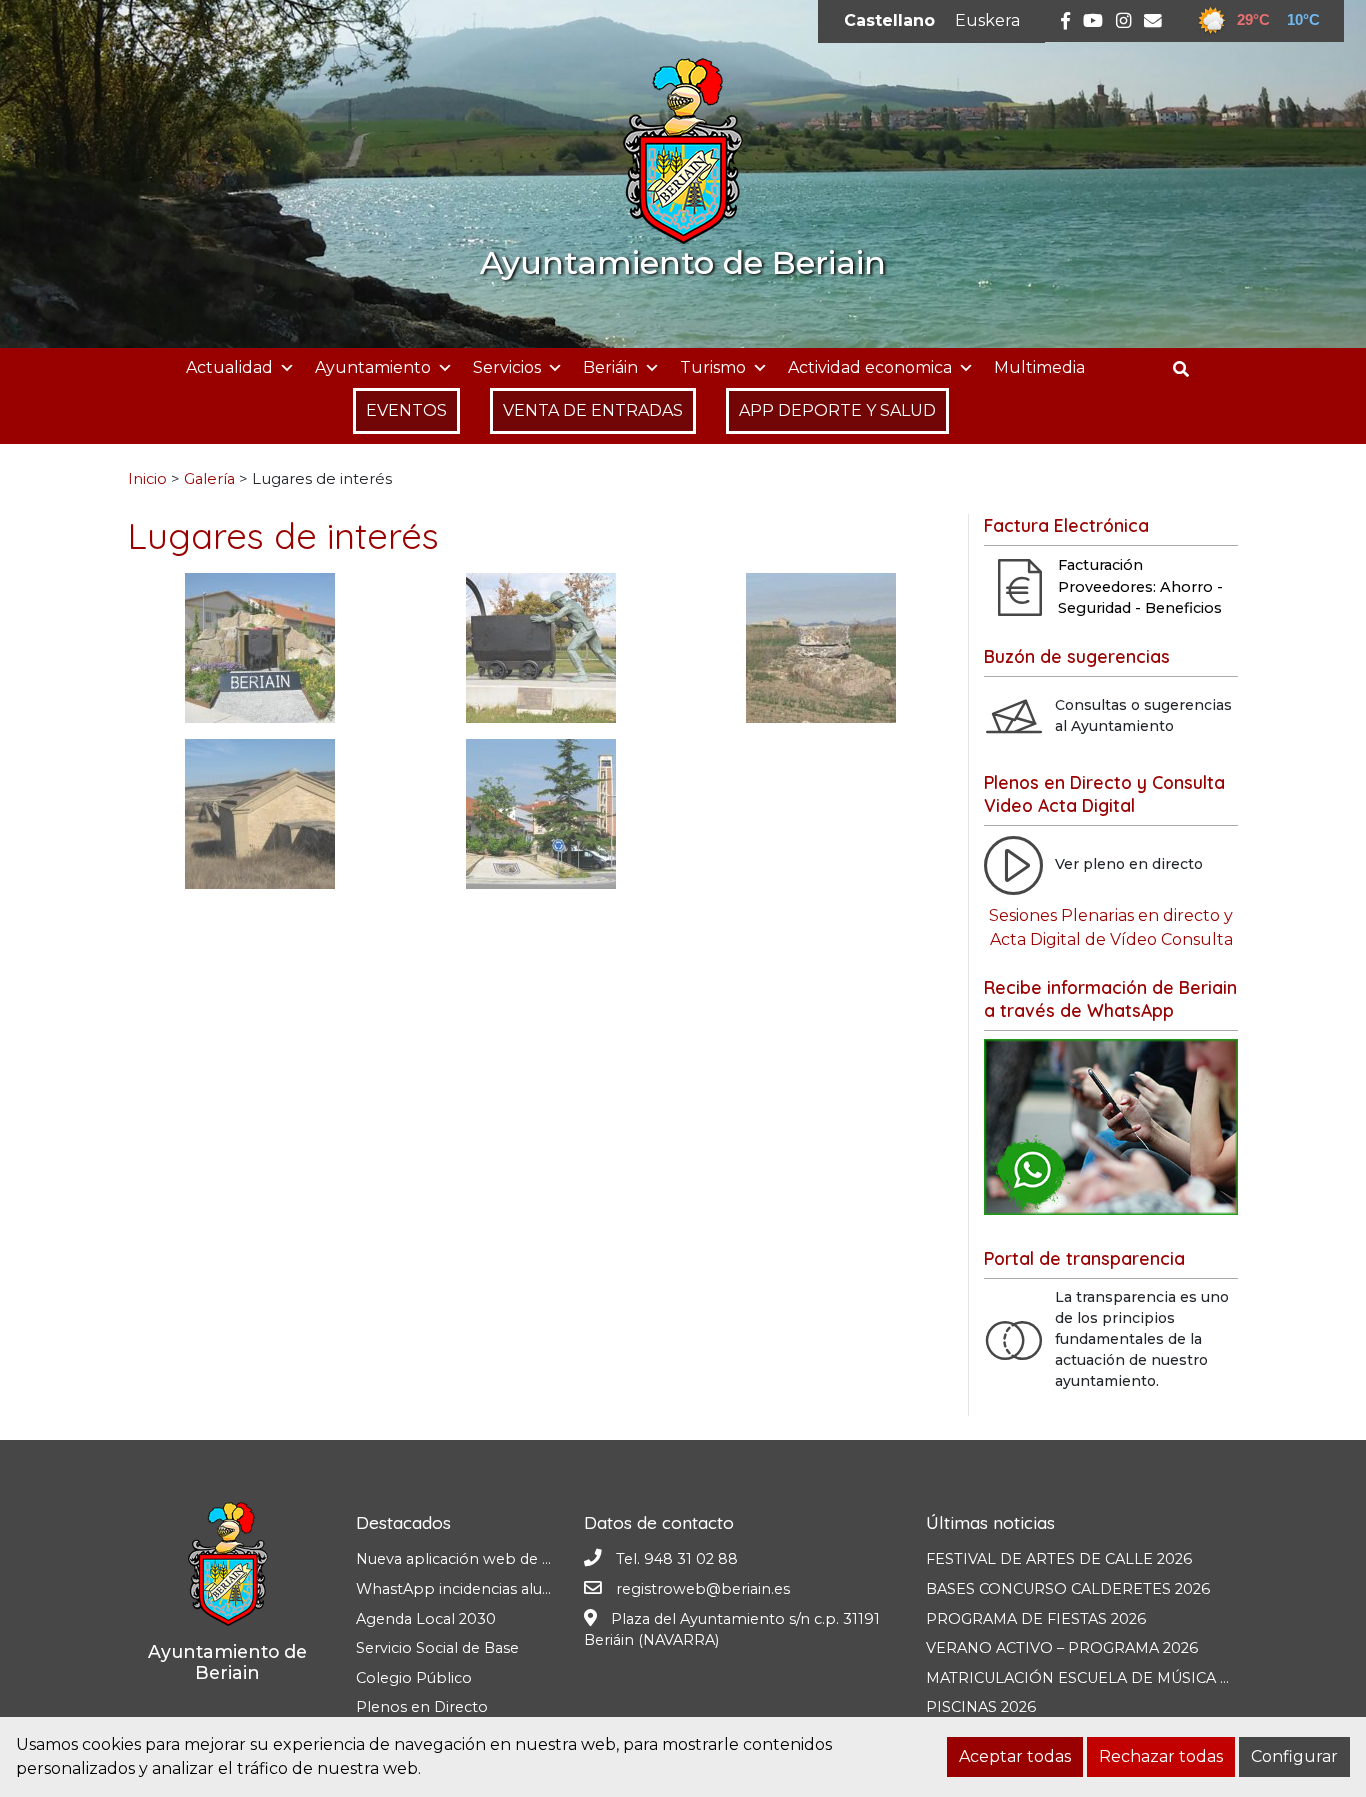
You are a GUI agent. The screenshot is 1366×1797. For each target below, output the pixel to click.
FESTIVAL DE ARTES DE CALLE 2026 (1059, 1559)
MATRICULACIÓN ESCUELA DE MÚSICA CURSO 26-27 (1122, 1678)
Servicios (507, 367)
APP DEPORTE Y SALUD (837, 410)
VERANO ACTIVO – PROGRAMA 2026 (1062, 1648)
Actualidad (229, 367)
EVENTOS (406, 410)
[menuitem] (889, 21)
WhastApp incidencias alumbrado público (508, 1589)
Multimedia (1039, 367)
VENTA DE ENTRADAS (593, 410)
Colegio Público (414, 1678)
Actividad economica (870, 367)
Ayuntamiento (373, 367)
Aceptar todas (1015, 1756)
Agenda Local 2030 (426, 1619)
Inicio (147, 479)
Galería (209, 479)
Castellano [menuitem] (889, 20)
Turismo (713, 367)
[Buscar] (1188, 369)
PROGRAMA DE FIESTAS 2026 (1036, 1619)
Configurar (1294, 1756)
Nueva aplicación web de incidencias (488, 1559)
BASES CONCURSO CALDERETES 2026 (1068, 1589)
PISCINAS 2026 (981, 1707)
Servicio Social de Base (437, 1648)
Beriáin (610, 367)
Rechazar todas (1161, 1756)
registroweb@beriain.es (703, 1589)
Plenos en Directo (422, 1707)
